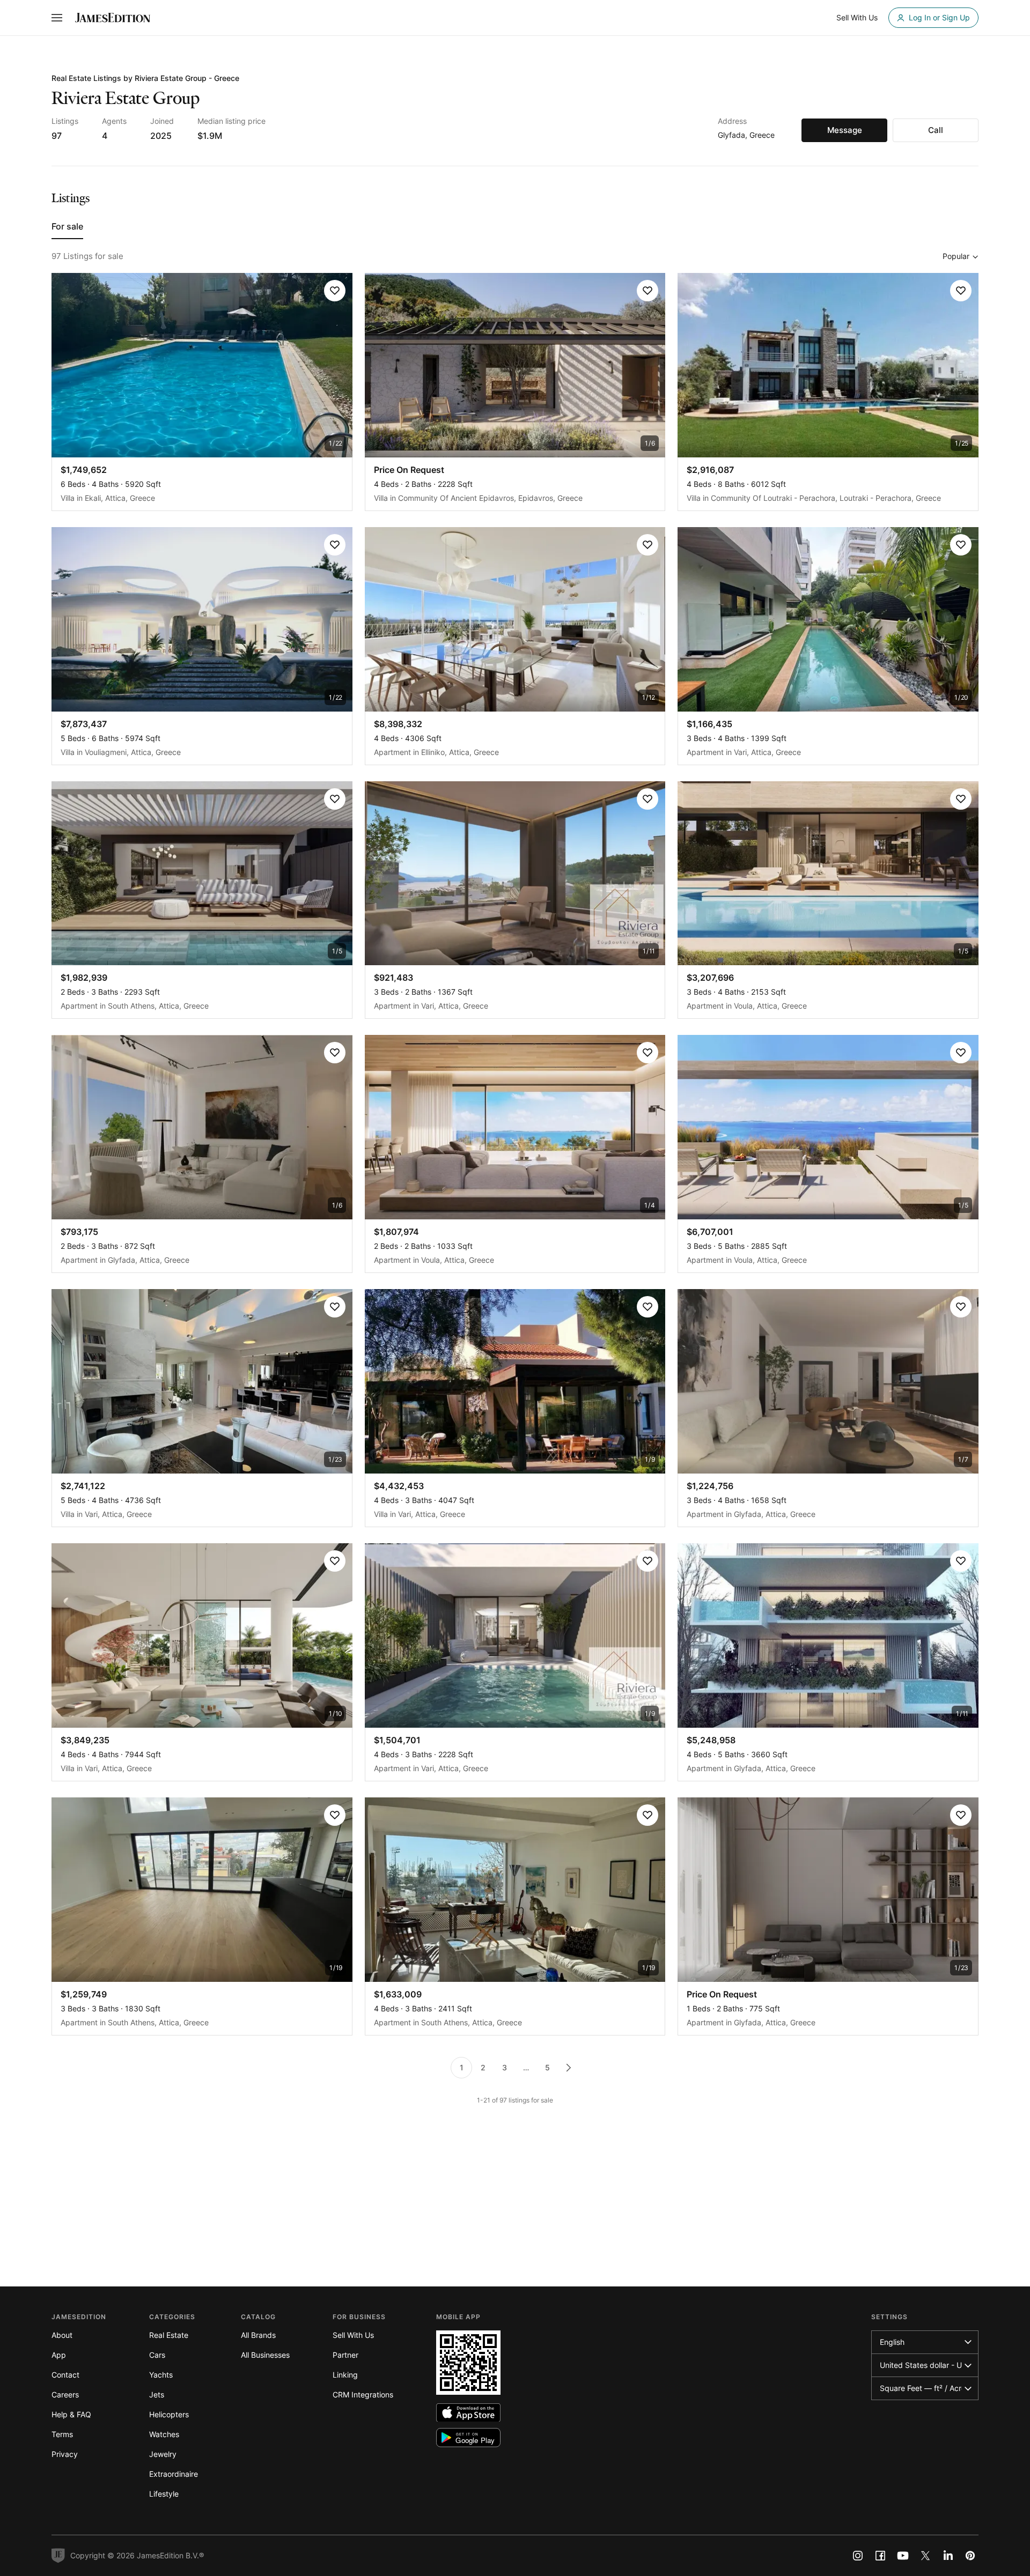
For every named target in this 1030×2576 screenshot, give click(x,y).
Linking (345, 2375)
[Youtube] (903, 2556)
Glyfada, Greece (746, 135)
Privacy (65, 2454)
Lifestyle (164, 2494)
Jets (157, 2394)
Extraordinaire (174, 2474)
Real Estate (169, 2335)
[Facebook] (880, 2556)
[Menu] (57, 18)
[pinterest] (970, 2556)
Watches (164, 2434)
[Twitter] (925, 2556)
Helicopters (169, 2414)
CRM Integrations (363, 2394)
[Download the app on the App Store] (468, 2413)
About (62, 2335)
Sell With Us (353, 2335)
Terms (62, 2434)
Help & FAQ (71, 2414)
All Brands (258, 2335)
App (59, 2355)
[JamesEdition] (113, 18)
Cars (157, 2355)
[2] (569, 2068)
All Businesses (265, 2355)
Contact (65, 2375)
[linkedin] (948, 2556)
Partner (345, 2355)
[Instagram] (858, 2556)
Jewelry (163, 2454)
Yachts (161, 2375)
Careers (65, 2394)
